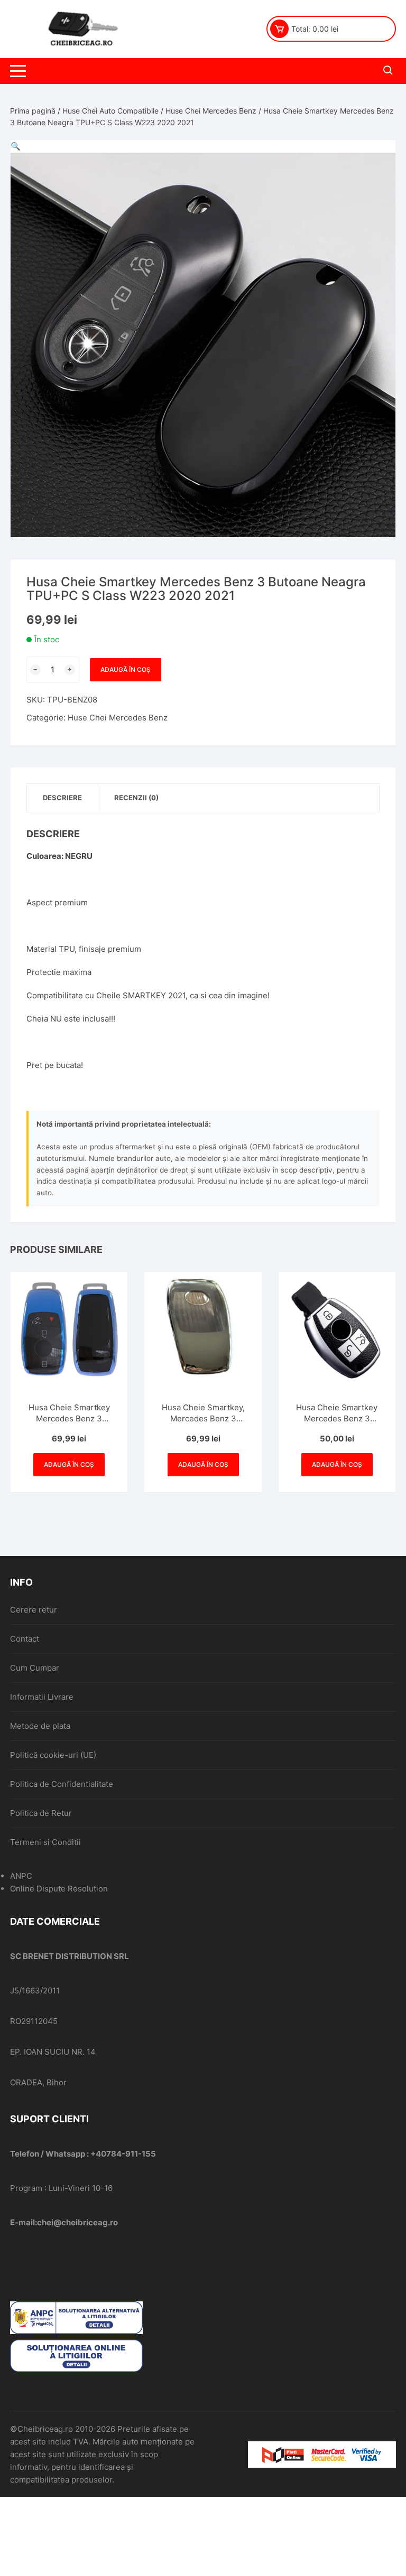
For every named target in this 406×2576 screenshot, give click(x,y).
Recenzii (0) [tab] (136, 798)
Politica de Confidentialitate (62, 1784)
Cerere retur (34, 1610)
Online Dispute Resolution (59, 1889)
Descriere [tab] (62, 798)
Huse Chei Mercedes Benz (211, 111)
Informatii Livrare (42, 1697)
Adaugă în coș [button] (69, 1464)
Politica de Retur (41, 1813)
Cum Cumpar (35, 1668)
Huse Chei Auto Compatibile (110, 111)
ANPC (21, 1876)
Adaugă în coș (126, 669)
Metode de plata (40, 1726)
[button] (16, 146)
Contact (25, 1639)
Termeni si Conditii (45, 1842)
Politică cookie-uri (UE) (53, 1755)
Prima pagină (33, 111)
